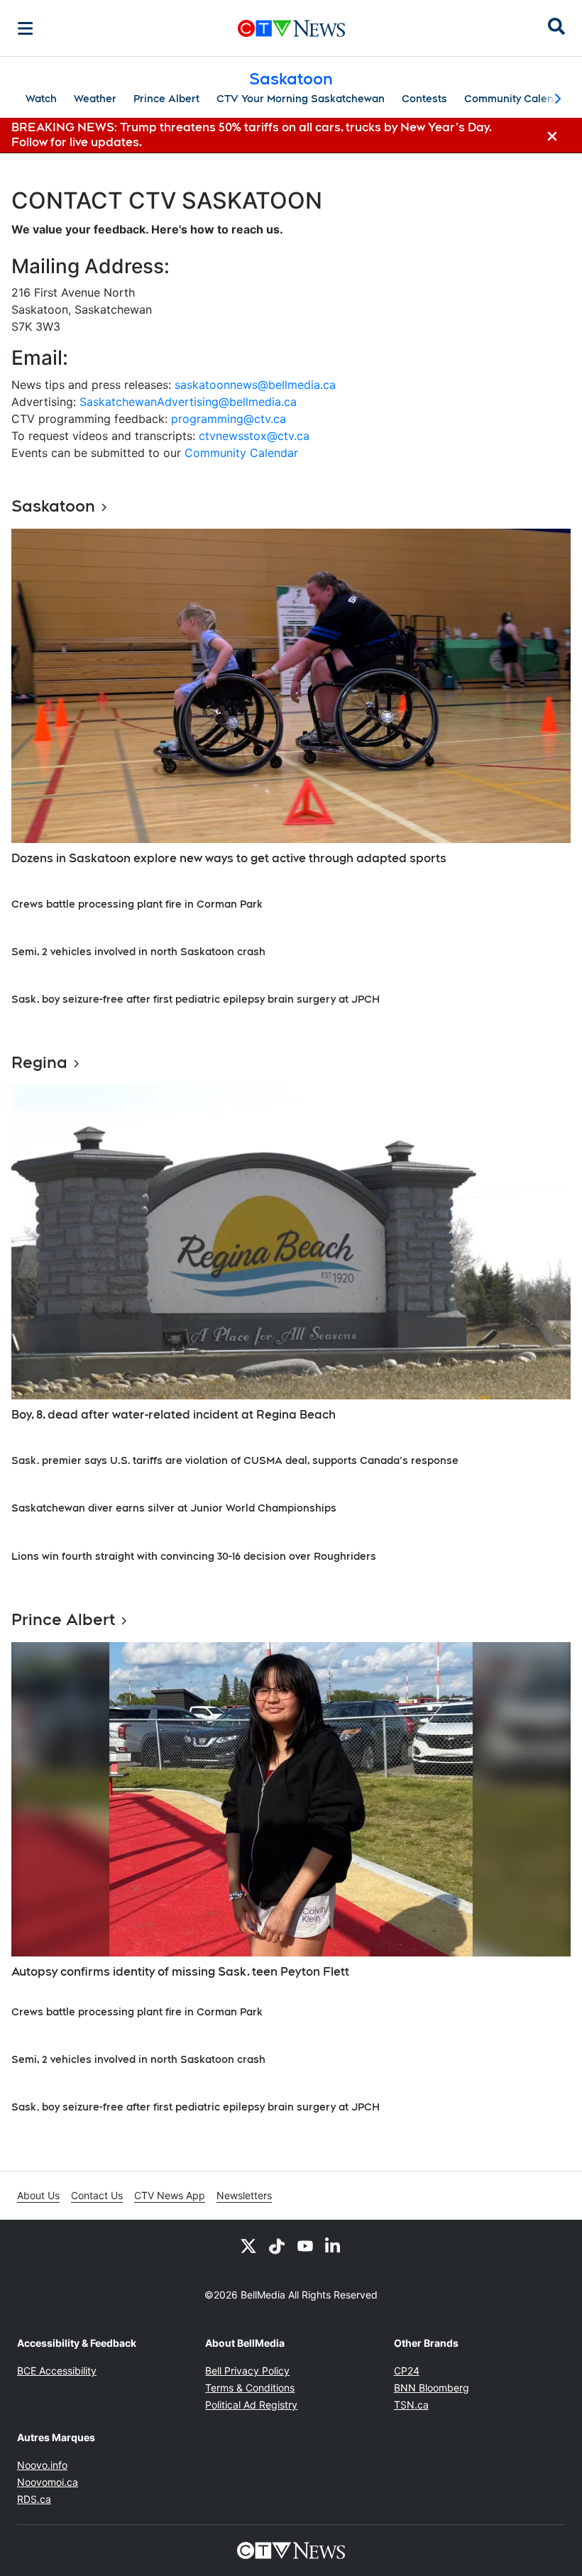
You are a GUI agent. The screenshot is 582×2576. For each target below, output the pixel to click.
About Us (38, 2195)
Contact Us (97, 2195)
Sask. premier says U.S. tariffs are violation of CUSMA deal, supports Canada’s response (235, 1460)
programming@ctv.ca (229, 419)
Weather (95, 99)
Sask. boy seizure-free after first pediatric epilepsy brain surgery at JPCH (196, 999)
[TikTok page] (277, 2245)
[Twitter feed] (248, 2245)
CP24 (407, 2371)
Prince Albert (166, 99)
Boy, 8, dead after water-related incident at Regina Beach (174, 1415)
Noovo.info (42, 2465)
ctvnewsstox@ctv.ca (254, 436)
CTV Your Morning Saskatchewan (301, 99)
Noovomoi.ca (48, 2482)
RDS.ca (34, 2499)
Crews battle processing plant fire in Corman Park (137, 904)
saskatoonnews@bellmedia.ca (255, 385)
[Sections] (26, 28)
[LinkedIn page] (334, 2245)
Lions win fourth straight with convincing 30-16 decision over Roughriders (194, 1556)
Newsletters (244, 2195)
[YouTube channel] (305, 2245)
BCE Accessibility (57, 2371)
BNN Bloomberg (432, 2388)
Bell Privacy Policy (247, 2371)
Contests (424, 99)
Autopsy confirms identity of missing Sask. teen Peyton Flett (180, 1972)
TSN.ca (411, 2405)
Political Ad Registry (251, 2405)
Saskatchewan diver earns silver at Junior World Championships (174, 1508)
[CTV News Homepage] (291, 28)
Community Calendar (517, 99)
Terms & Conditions (250, 2388)
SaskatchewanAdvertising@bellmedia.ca (188, 402)
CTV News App (170, 2195)
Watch (41, 99)
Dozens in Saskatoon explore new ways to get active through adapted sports (229, 858)
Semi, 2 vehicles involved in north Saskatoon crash (138, 952)
